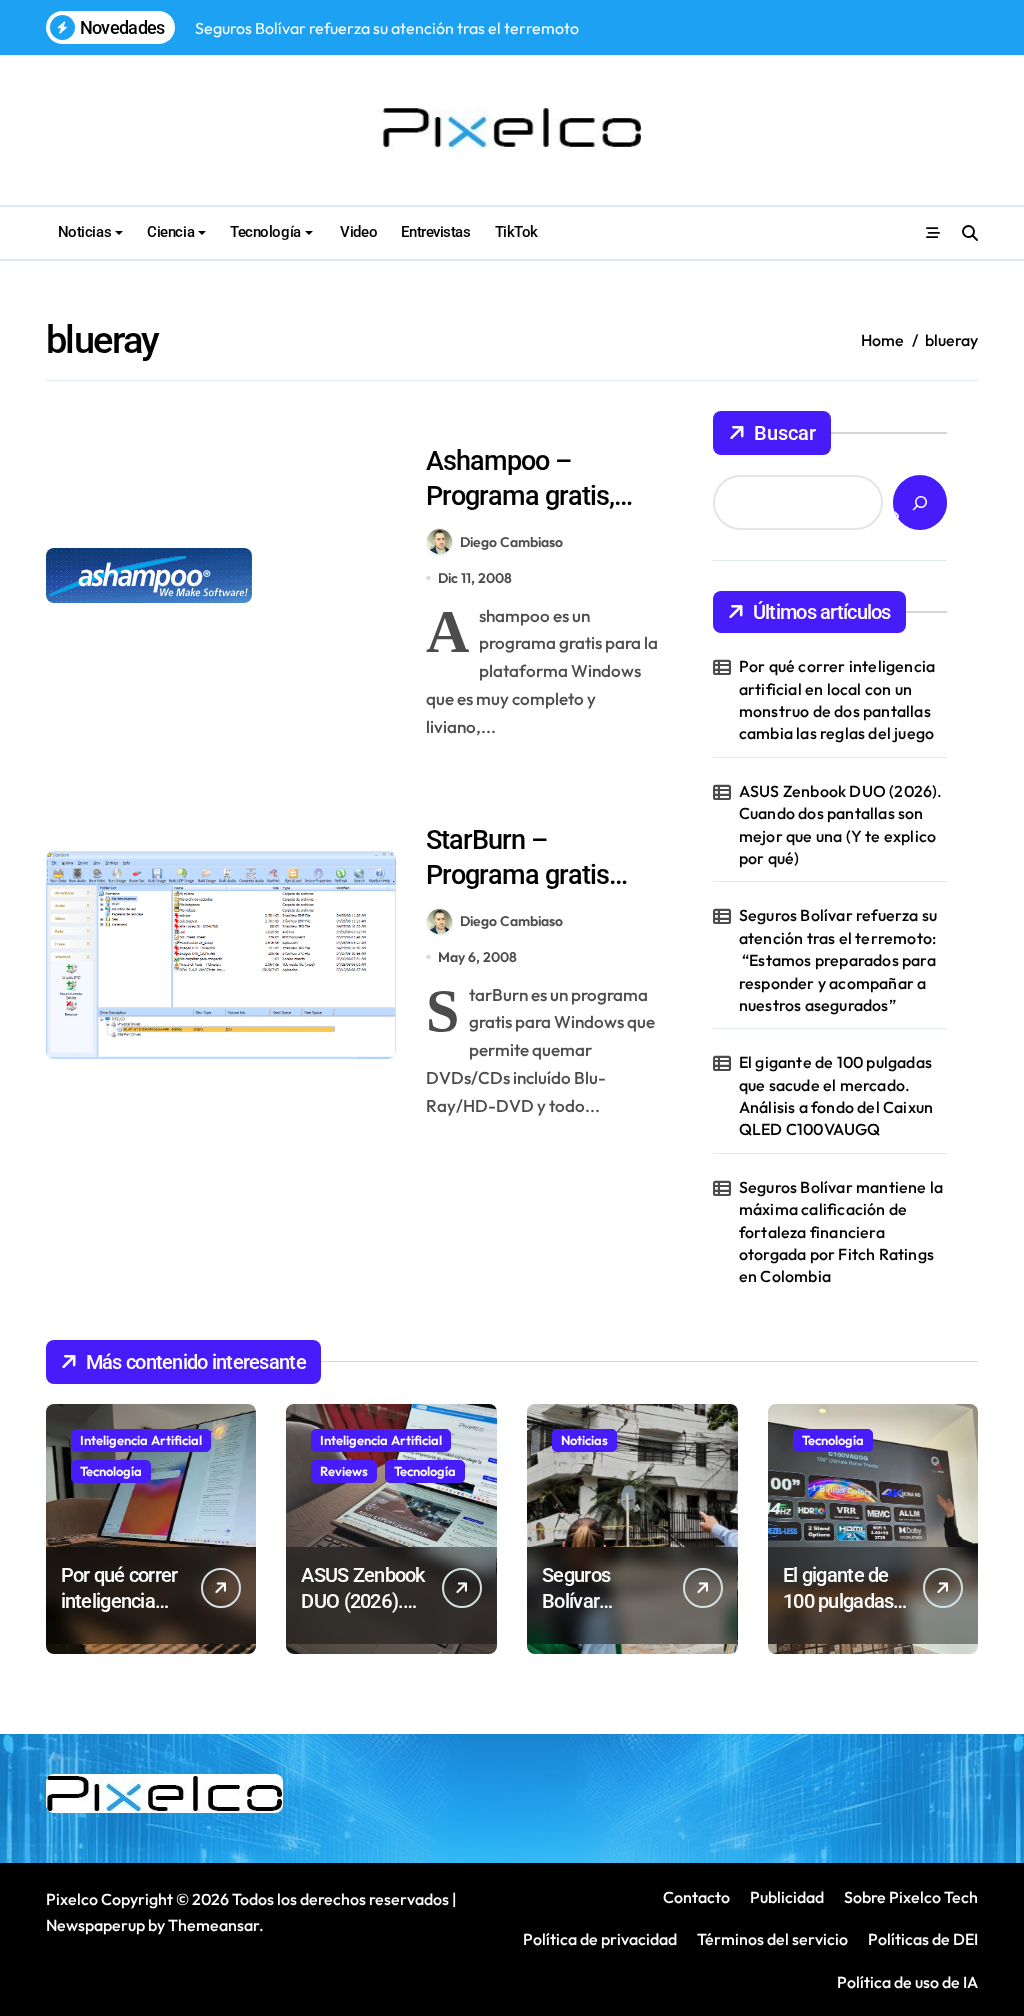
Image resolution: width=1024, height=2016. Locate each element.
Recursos (461, 422)
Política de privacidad (600, 1939)
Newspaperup (95, 1925)
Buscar (785, 433)
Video (357, 232)
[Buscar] (920, 502)
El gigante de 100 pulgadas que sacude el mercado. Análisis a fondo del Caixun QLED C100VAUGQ (836, 1095)
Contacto (696, 1897)
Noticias (84, 232)
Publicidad (787, 1897)
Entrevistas (435, 232)
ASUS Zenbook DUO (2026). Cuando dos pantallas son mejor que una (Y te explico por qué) (841, 824)
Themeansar (213, 1925)
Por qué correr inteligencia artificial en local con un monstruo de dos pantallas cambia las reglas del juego (837, 699)
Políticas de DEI (923, 1939)
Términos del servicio (772, 1939)
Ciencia (170, 232)
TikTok (516, 232)
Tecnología (265, 232)
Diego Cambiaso (511, 542)
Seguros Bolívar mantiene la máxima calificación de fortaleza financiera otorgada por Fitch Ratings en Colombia (841, 1232)
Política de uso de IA (906, 1982)
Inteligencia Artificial (141, 1440)
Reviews (344, 1471)
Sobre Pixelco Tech (911, 1897)
